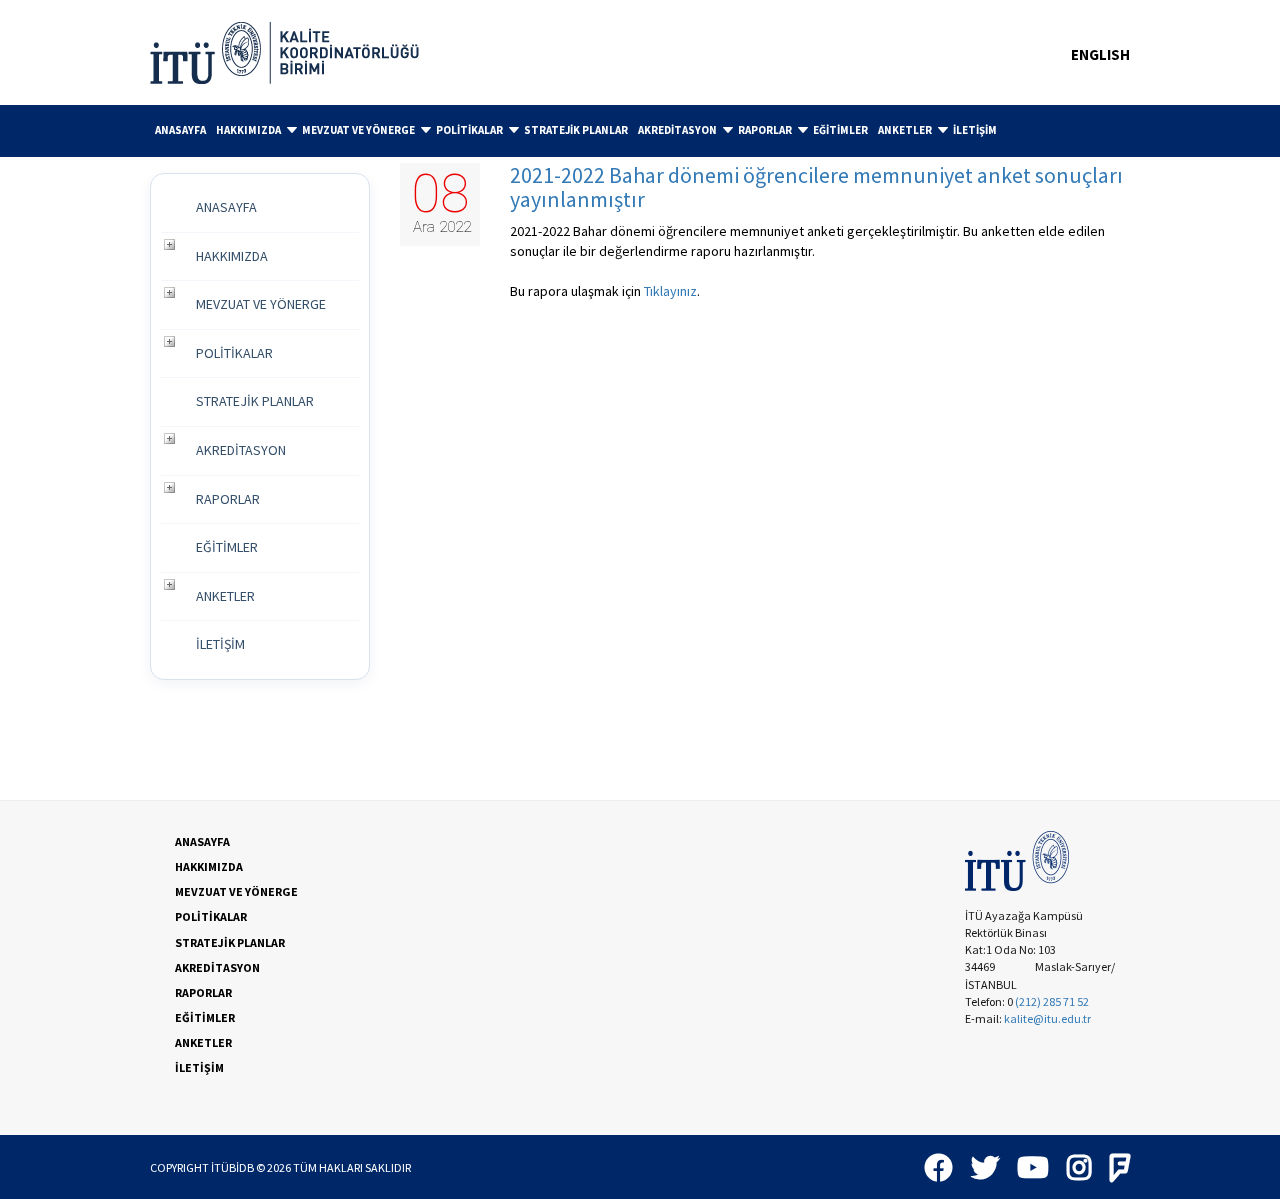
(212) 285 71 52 (1052, 1001)
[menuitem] (180, 130)
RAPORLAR (765, 130)
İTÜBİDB (232, 1167)
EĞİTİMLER (840, 130)
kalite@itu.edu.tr (1047, 1018)
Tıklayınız (670, 291)
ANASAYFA (180, 130)
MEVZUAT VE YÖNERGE (358, 130)
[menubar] (640, 131)
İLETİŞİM (975, 130)
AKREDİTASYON (677, 130)
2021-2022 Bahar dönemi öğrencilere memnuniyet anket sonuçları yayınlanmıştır (816, 187)
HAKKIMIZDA (248, 130)
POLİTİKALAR (469, 130)
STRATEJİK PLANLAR (576, 130)
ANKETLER (905, 130)
